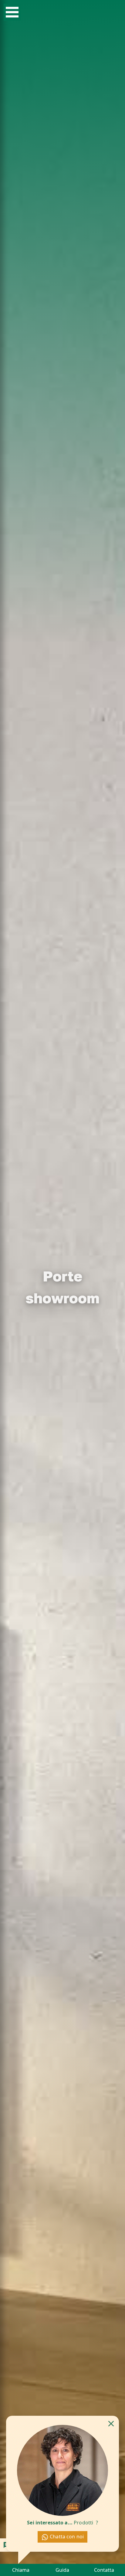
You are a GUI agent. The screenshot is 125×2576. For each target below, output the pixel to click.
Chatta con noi (66, 2537)
